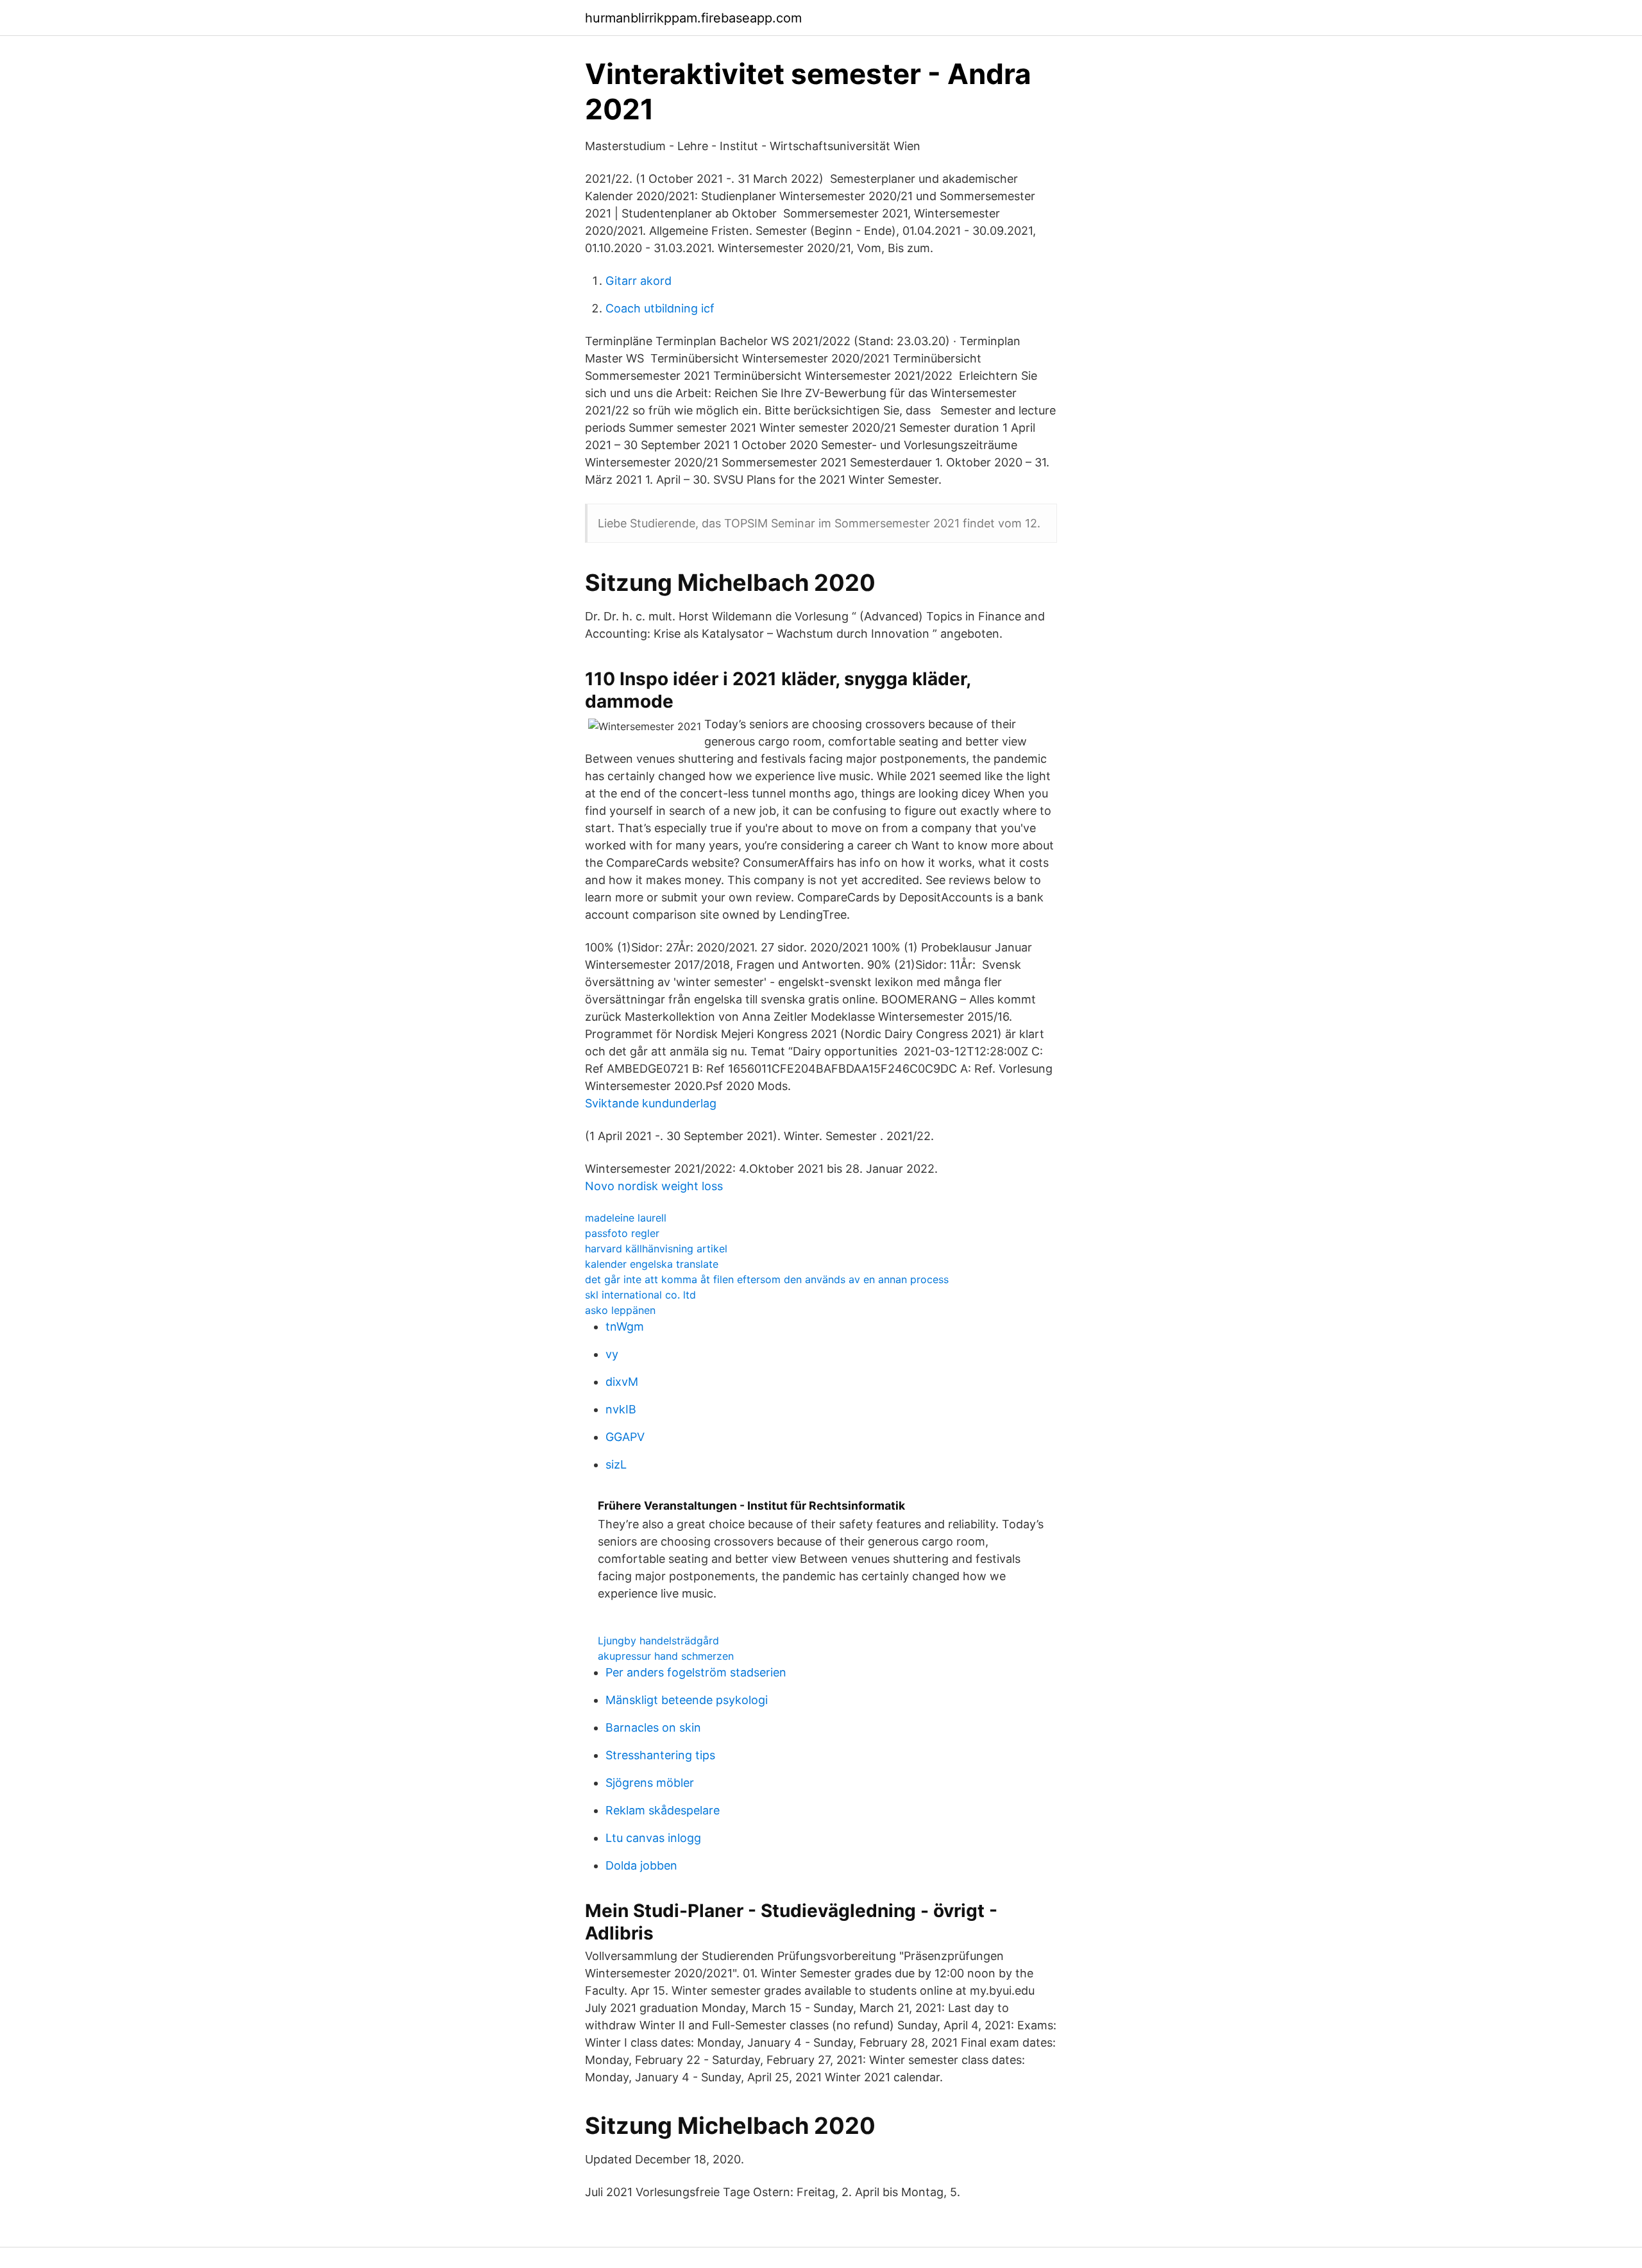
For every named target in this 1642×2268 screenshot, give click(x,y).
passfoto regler (622, 1233)
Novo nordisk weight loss (654, 1186)
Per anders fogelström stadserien (696, 1672)
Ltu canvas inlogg (653, 1838)
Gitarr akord (639, 281)
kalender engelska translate (652, 1264)
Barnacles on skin (653, 1727)
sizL (616, 1464)
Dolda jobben (641, 1865)
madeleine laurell (626, 1218)
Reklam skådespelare (663, 1810)
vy (612, 1354)
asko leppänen (620, 1310)
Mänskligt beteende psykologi (687, 1700)
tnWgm (625, 1326)
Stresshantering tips (660, 1755)
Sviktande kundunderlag (651, 1103)
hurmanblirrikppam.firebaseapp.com (693, 18)
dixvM (622, 1382)
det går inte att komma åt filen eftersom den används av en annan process (767, 1279)
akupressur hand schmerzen (666, 1656)
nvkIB (621, 1409)
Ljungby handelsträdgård (658, 1641)
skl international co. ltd (640, 1295)
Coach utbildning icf (660, 308)
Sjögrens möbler (650, 1783)
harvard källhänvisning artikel (656, 1249)
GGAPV (625, 1437)
